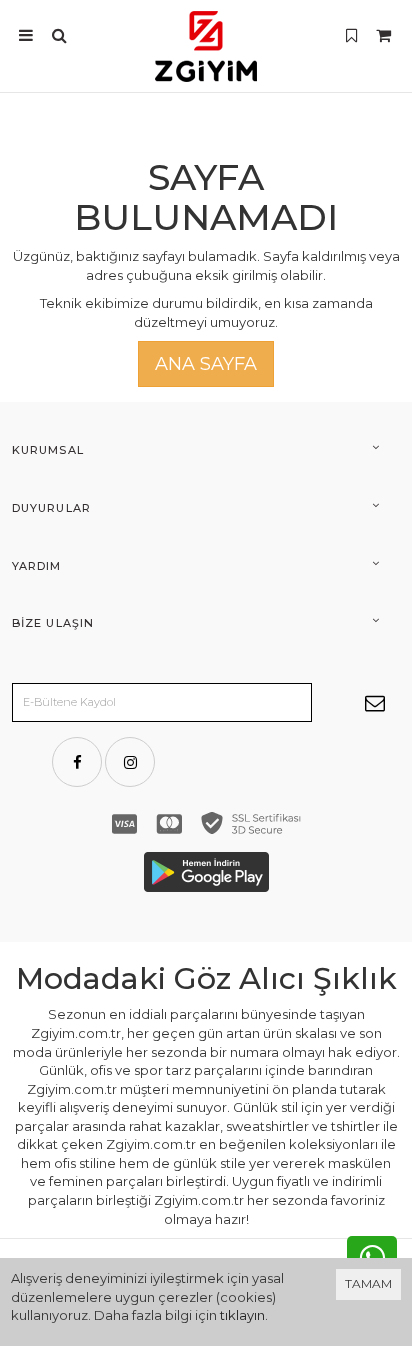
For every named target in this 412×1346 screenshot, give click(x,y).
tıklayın (242, 1315)
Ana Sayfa (206, 364)
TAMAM (368, 1283)
